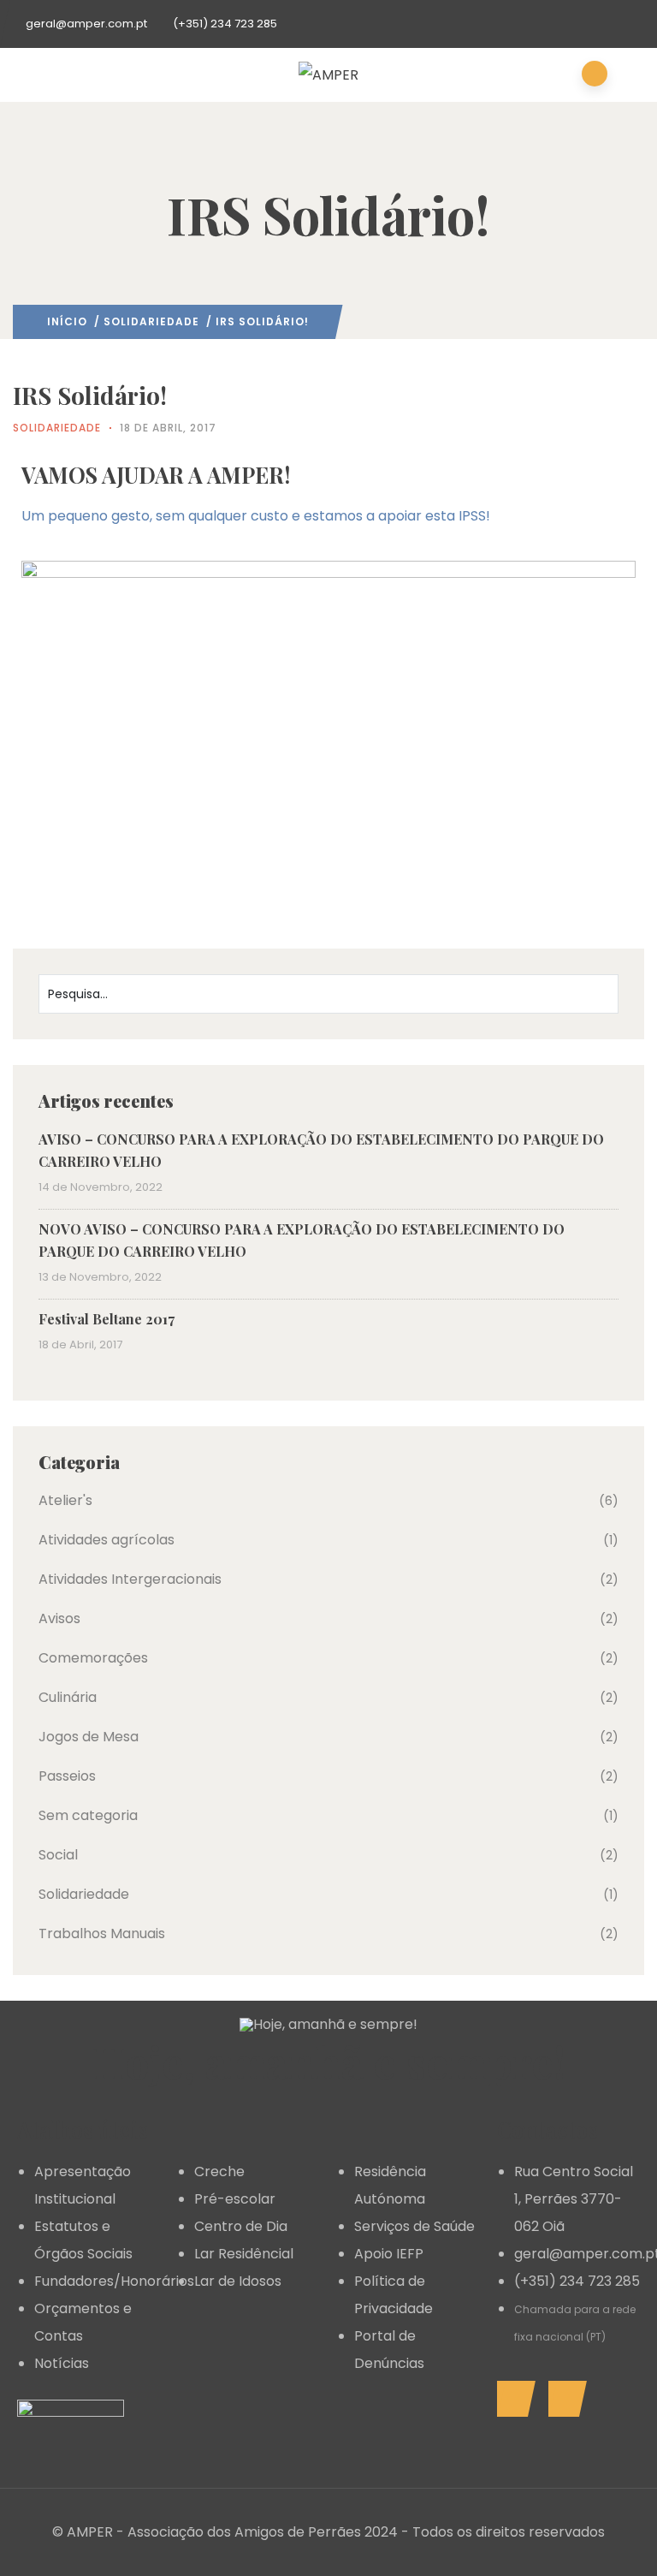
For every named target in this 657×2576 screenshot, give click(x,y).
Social (58, 1855)
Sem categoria (88, 1815)
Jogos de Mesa (89, 1737)
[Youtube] (563, 2399)
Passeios (67, 1776)
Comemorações (93, 1658)
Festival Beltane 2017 (107, 1319)
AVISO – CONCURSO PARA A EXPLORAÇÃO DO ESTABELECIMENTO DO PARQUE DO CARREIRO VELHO (321, 1150)
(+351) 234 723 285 (225, 24)
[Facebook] (512, 2399)
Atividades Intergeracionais (130, 1579)
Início (67, 321)
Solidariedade (151, 321)
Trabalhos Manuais (102, 1933)
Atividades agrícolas (107, 1540)
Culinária (68, 1697)
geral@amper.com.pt (86, 24)
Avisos (59, 1618)
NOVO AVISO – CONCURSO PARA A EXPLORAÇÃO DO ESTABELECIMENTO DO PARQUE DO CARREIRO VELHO (302, 1240)
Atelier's (65, 1500)
